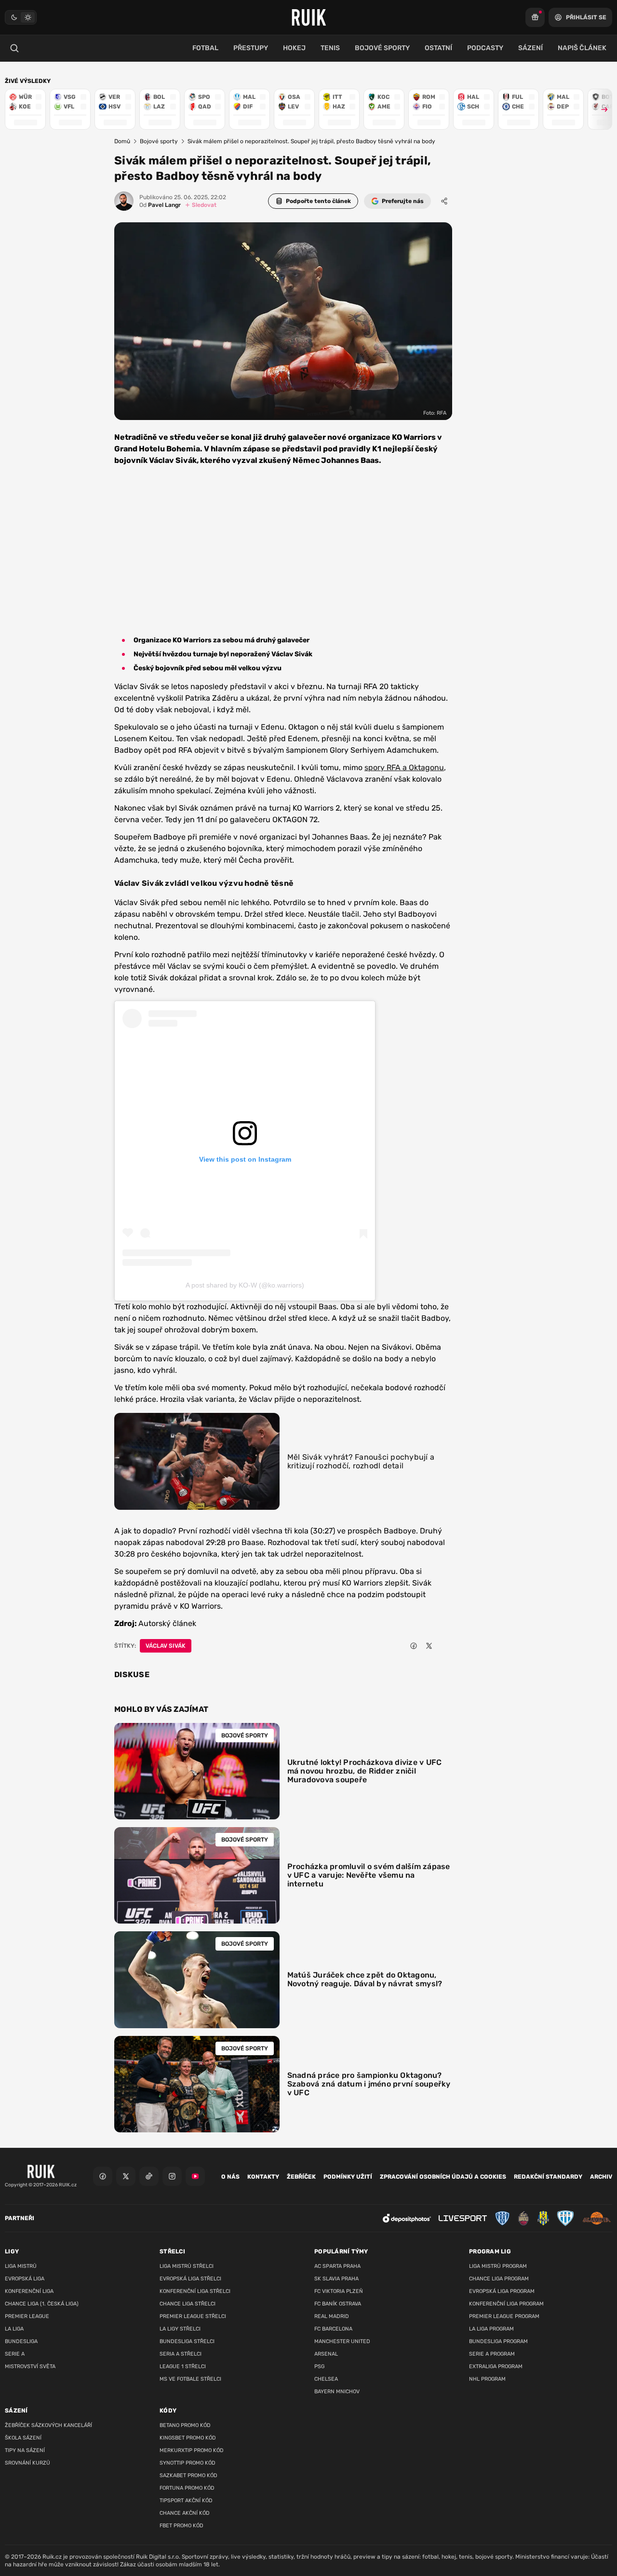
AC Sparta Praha (337, 2266)
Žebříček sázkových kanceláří (48, 2425)
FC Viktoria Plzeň (339, 2291)
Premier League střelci (193, 2316)
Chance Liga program (499, 2279)
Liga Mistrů (21, 2266)
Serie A (15, 2354)
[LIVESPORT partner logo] (463, 2218)
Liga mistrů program (498, 2266)
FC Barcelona (333, 2329)
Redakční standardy (548, 2177)
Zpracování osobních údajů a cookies (443, 2177)
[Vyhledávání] (14, 48)
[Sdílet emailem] (444, 1646)
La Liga (14, 2329)
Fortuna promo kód (187, 2488)
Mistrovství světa (30, 2366)
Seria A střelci (181, 2354)
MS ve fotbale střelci (190, 2379)
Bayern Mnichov (337, 2392)
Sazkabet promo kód (188, 2475)
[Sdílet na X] (429, 1646)
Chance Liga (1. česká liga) (42, 2304)
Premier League (27, 2316)
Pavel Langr (160, 205)
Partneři (20, 2218)
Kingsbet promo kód (188, 2438)
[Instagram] (172, 2176)
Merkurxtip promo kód (192, 2450)
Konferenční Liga (29, 2291)
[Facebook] (103, 2176)
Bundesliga (21, 2341)
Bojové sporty (159, 141)
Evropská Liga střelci (190, 2279)
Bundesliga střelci (187, 2341)
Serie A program (492, 2354)
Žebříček (301, 2177)
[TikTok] (149, 2176)
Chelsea (326, 2379)
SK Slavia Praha (336, 2279)
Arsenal (326, 2354)
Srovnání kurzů (27, 2463)
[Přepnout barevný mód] (21, 17)
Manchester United (342, 2341)
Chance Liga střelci (188, 2304)
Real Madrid (332, 2316)
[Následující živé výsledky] (600, 109)
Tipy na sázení (25, 2450)
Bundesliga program (498, 2341)
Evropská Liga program (502, 2291)
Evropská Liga (25, 2279)
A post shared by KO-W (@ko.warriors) (245, 1285)
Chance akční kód (185, 2513)
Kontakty (263, 2177)
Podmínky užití (348, 2177)
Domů (122, 141)
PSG (319, 2366)
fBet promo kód (181, 2526)
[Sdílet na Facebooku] (414, 1646)
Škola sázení (23, 2438)
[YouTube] (195, 2176)
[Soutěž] (535, 17)
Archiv (601, 2177)
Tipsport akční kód (186, 2501)
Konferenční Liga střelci (195, 2291)
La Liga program (491, 2329)
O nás (230, 2177)
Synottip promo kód (188, 2463)
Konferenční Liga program (506, 2304)
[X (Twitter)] (126, 2176)
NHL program (487, 2379)
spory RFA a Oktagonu (404, 767)
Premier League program (504, 2316)
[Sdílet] (444, 201)
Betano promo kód (185, 2425)
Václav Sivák (166, 1646)
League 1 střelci (183, 2366)
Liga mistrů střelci (187, 2266)
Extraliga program (496, 2366)
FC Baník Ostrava (338, 2304)
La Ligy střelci (180, 2329)
